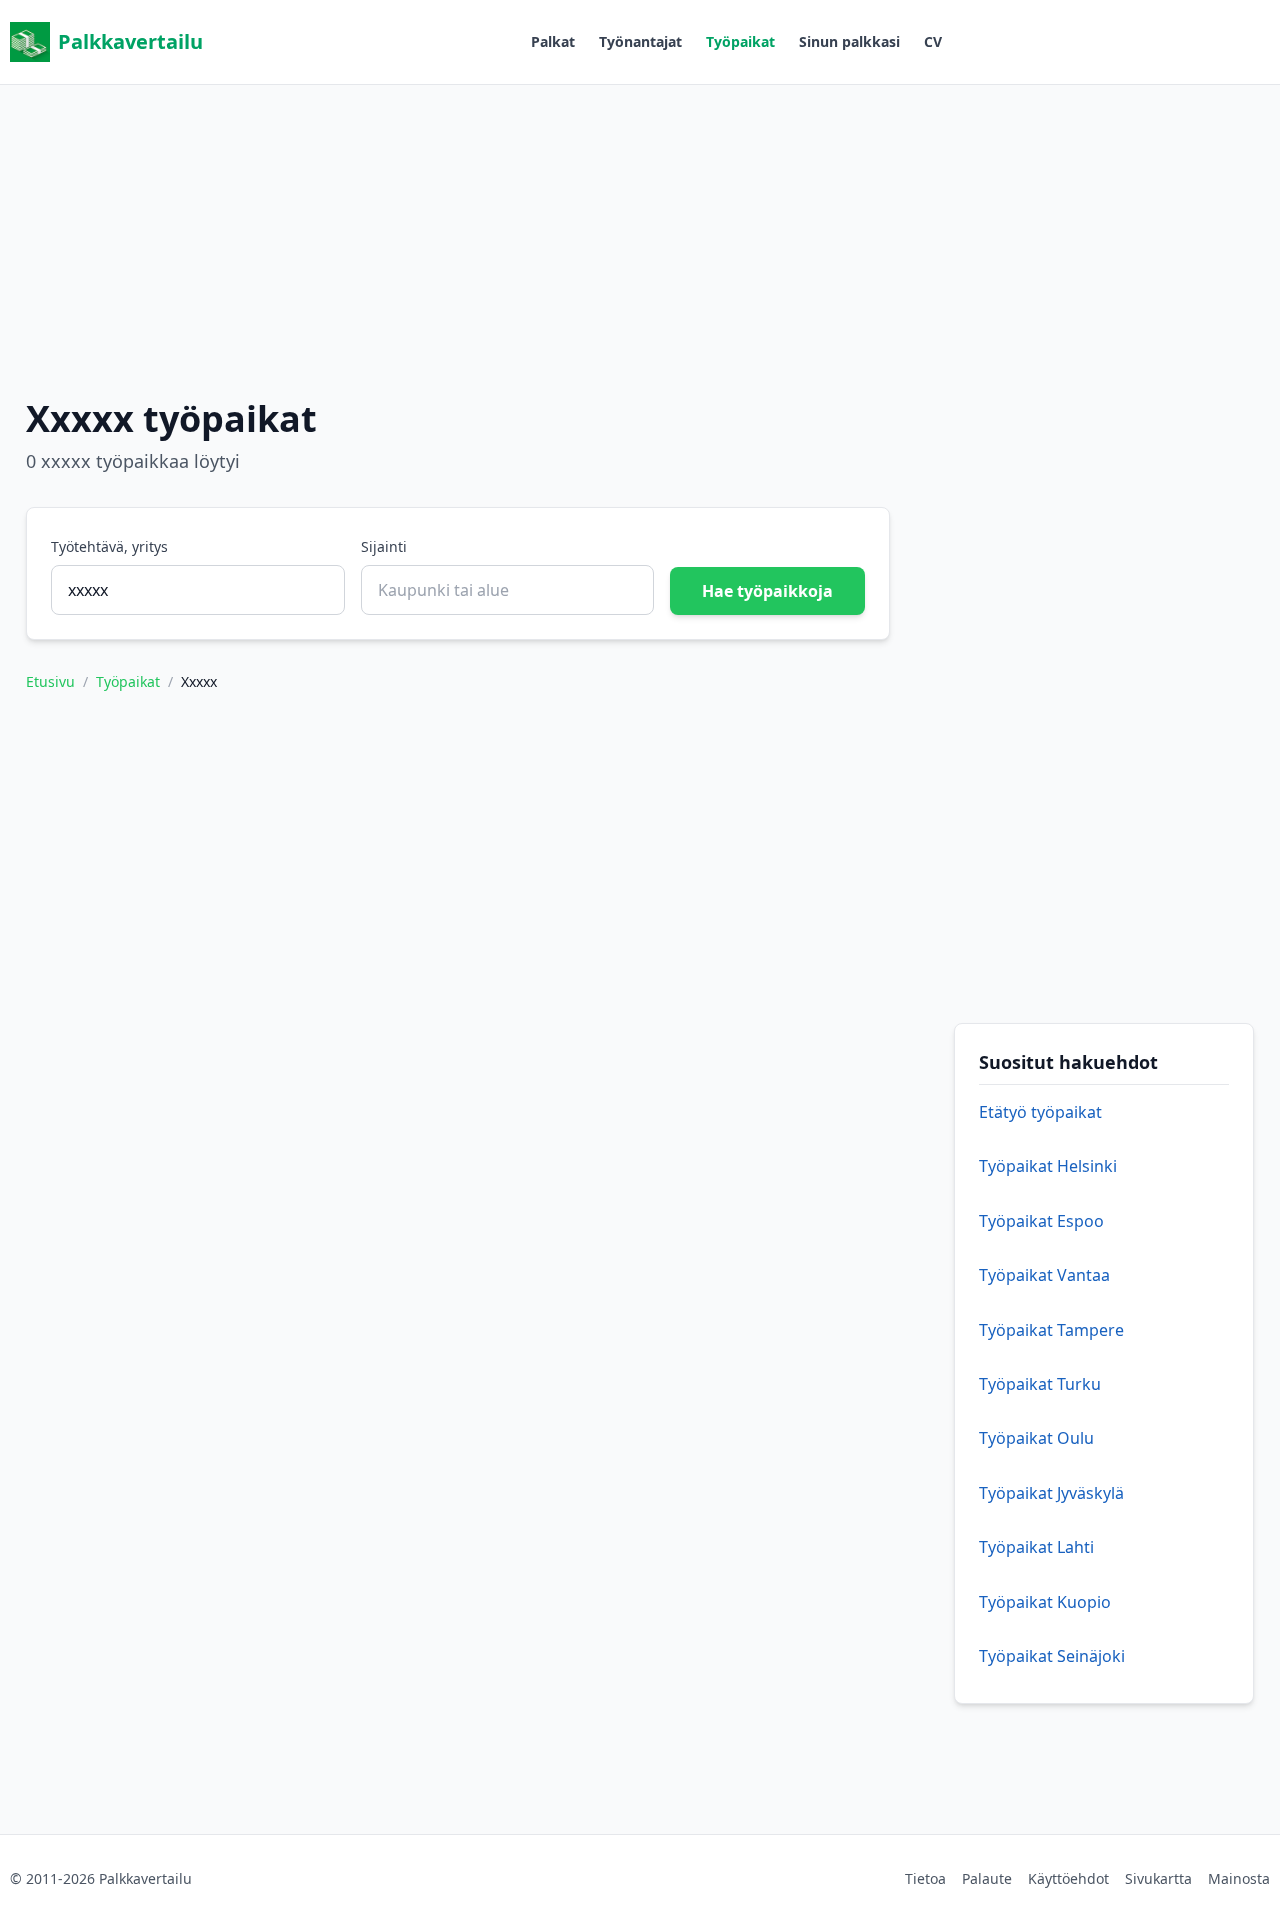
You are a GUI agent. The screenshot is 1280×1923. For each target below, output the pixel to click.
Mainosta (1239, 1878)
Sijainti (384, 546)
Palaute (987, 1878)
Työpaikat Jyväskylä (1051, 1493)
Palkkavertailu (130, 41)
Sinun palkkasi (849, 41)
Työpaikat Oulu (1036, 1438)
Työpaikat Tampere (1051, 1330)
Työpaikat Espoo (1041, 1221)
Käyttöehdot (1068, 1878)
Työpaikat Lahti (1036, 1547)
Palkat (553, 41)
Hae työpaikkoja (767, 591)
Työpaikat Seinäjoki (1052, 1656)
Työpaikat (740, 41)
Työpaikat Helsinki (1048, 1166)
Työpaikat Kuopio (1045, 1602)
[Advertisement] (640, 225)
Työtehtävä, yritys (109, 546)
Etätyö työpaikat (1040, 1112)
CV (933, 41)
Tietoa (925, 1878)
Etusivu (50, 681)
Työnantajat (640, 41)
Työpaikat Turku (1040, 1384)
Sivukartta (1158, 1878)
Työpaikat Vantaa (1044, 1275)
